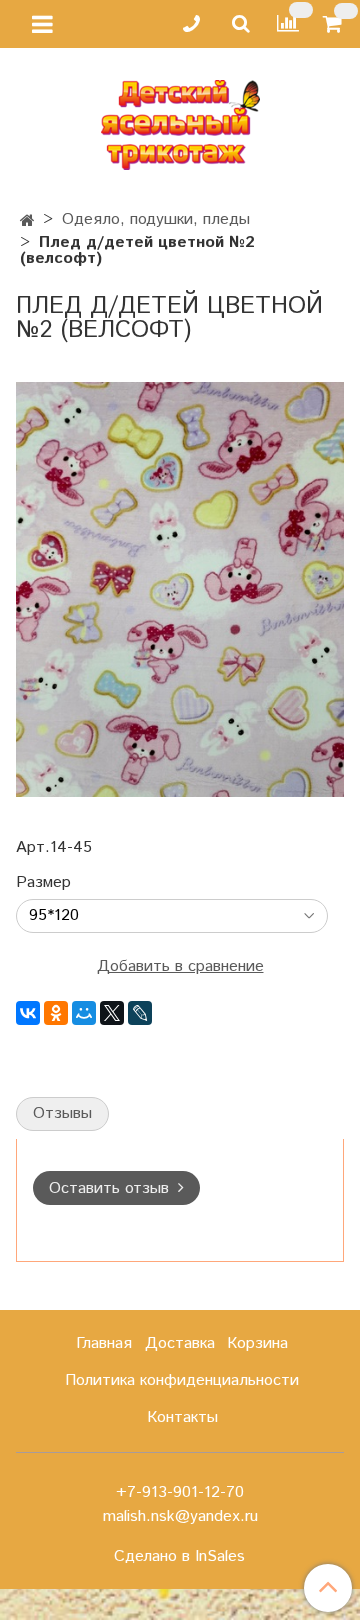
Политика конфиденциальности (182, 1380)
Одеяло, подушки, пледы (156, 219)
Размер (43, 883)
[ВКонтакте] (28, 1013)
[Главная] (27, 221)
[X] (112, 1013)
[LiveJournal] (140, 1013)
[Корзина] (335, 24)
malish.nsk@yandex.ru (180, 1516)
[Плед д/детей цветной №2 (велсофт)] (180, 588)
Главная (104, 1343)
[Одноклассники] (56, 1013)
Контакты (182, 1417)
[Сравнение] (288, 23)
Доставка (180, 1343)
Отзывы (62, 1113)
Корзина (257, 1343)
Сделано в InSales (179, 1557)
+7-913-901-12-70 (180, 1492)
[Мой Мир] (84, 1013)
